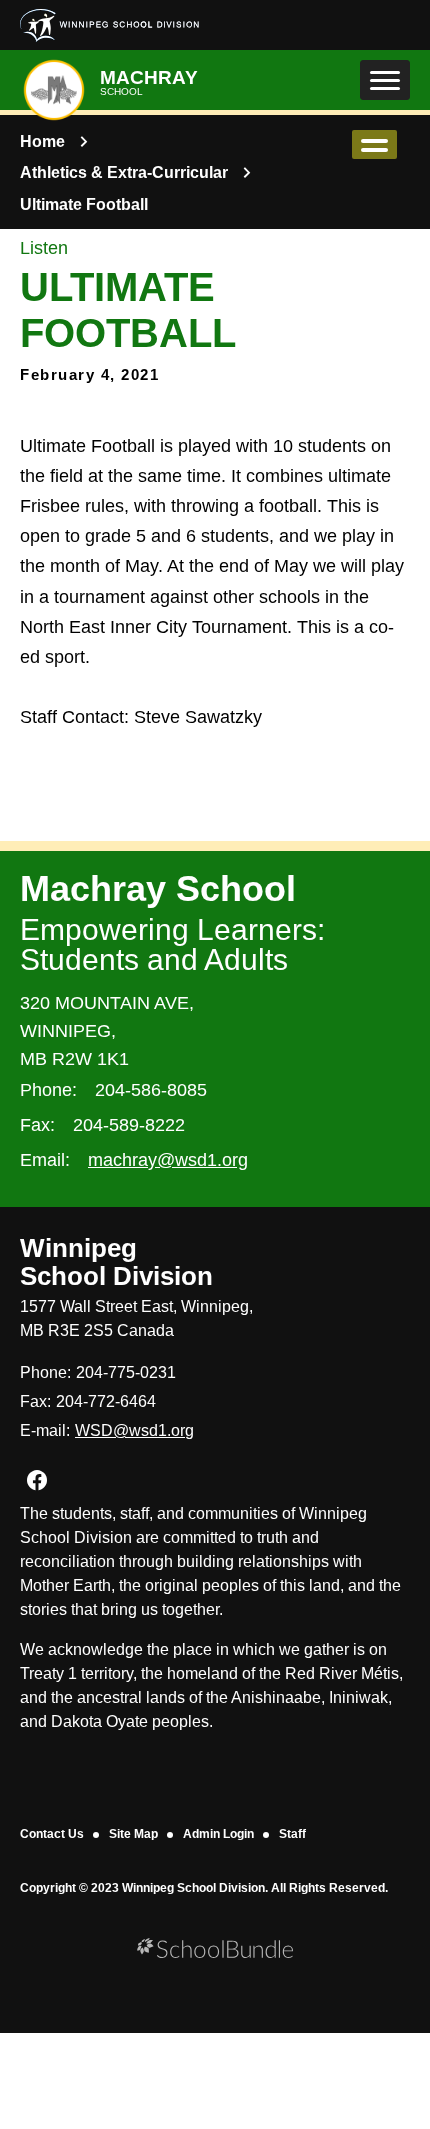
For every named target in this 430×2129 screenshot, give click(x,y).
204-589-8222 (129, 1125)
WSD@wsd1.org (134, 1430)
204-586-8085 (151, 1090)
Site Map (133, 1834)
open (374, 144)
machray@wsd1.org (168, 1160)
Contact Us (52, 1834)
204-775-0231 (126, 1372)
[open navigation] (385, 80)
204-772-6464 (106, 1401)
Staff (292, 1834)
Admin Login (218, 1834)
